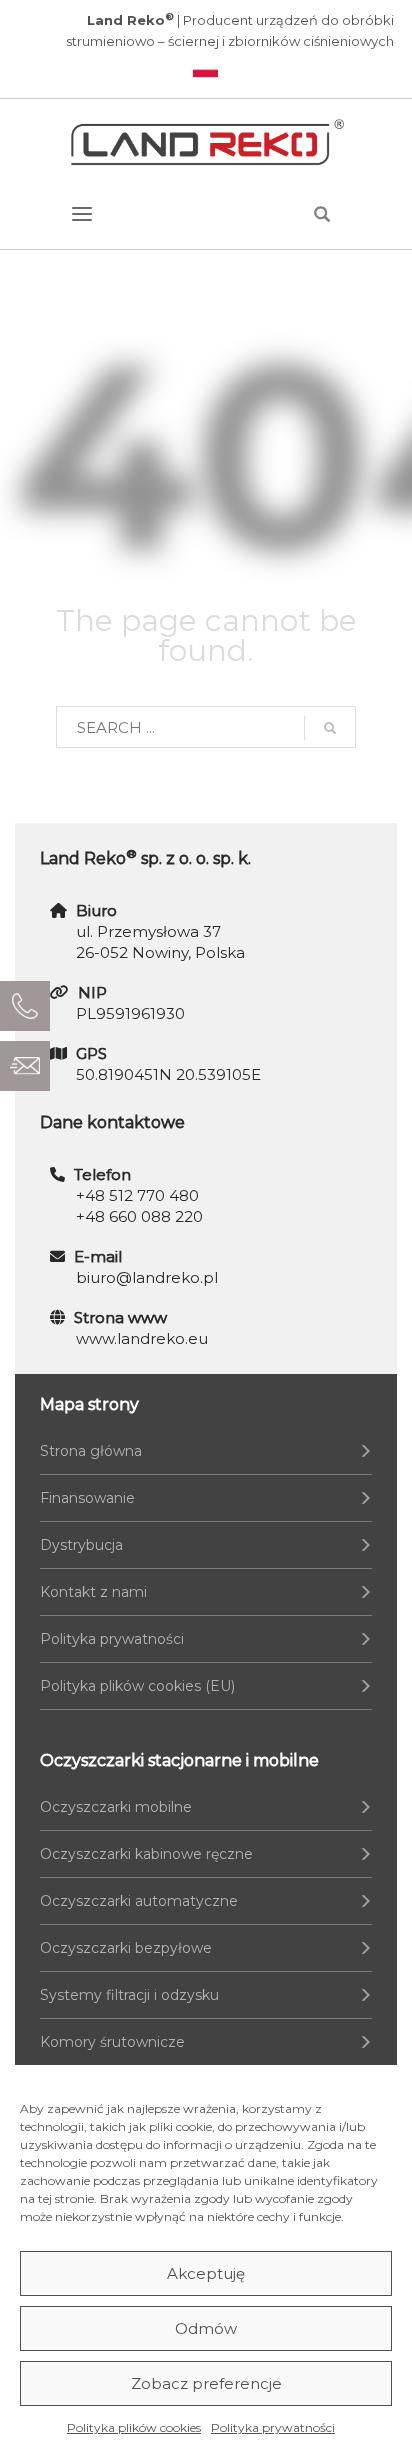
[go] (330, 728)
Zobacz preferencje (206, 2383)
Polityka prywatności (273, 2427)
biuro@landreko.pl (147, 1277)
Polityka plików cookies (134, 2427)
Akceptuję (206, 2273)
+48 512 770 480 (137, 1195)
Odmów (206, 2328)
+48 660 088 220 (139, 1216)
